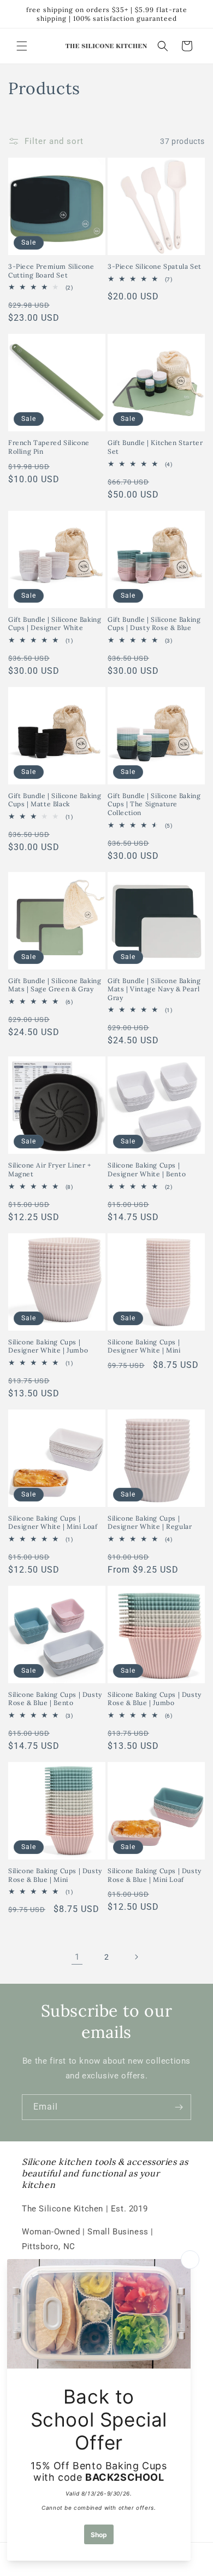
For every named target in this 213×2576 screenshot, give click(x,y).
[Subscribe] (179, 2107)
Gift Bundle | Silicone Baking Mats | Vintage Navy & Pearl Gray (154, 989)
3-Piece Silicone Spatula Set (155, 266)
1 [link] (77, 1957)
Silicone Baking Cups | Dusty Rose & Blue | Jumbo (155, 1699)
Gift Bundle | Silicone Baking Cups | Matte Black (55, 800)
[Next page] (136, 1957)
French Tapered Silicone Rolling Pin (49, 447)
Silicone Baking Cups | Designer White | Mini (144, 1346)
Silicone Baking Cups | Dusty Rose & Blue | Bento (55, 1699)
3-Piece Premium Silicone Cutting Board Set (51, 271)
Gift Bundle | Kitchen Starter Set (155, 447)
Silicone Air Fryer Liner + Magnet (50, 1169)
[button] (22, 46)
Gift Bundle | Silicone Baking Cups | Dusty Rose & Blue (154, 624)
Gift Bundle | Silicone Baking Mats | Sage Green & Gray (55, 985)
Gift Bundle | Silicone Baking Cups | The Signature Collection (154, 804)
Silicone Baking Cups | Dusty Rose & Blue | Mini (55, 1875)
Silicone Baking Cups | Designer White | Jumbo (48, 1346)
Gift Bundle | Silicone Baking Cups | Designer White (55, 624)
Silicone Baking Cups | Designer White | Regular (150, 1523)
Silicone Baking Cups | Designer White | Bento (147, 1169)
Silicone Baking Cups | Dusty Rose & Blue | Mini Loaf (155, 1875)
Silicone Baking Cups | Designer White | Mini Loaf (53, 1523)
